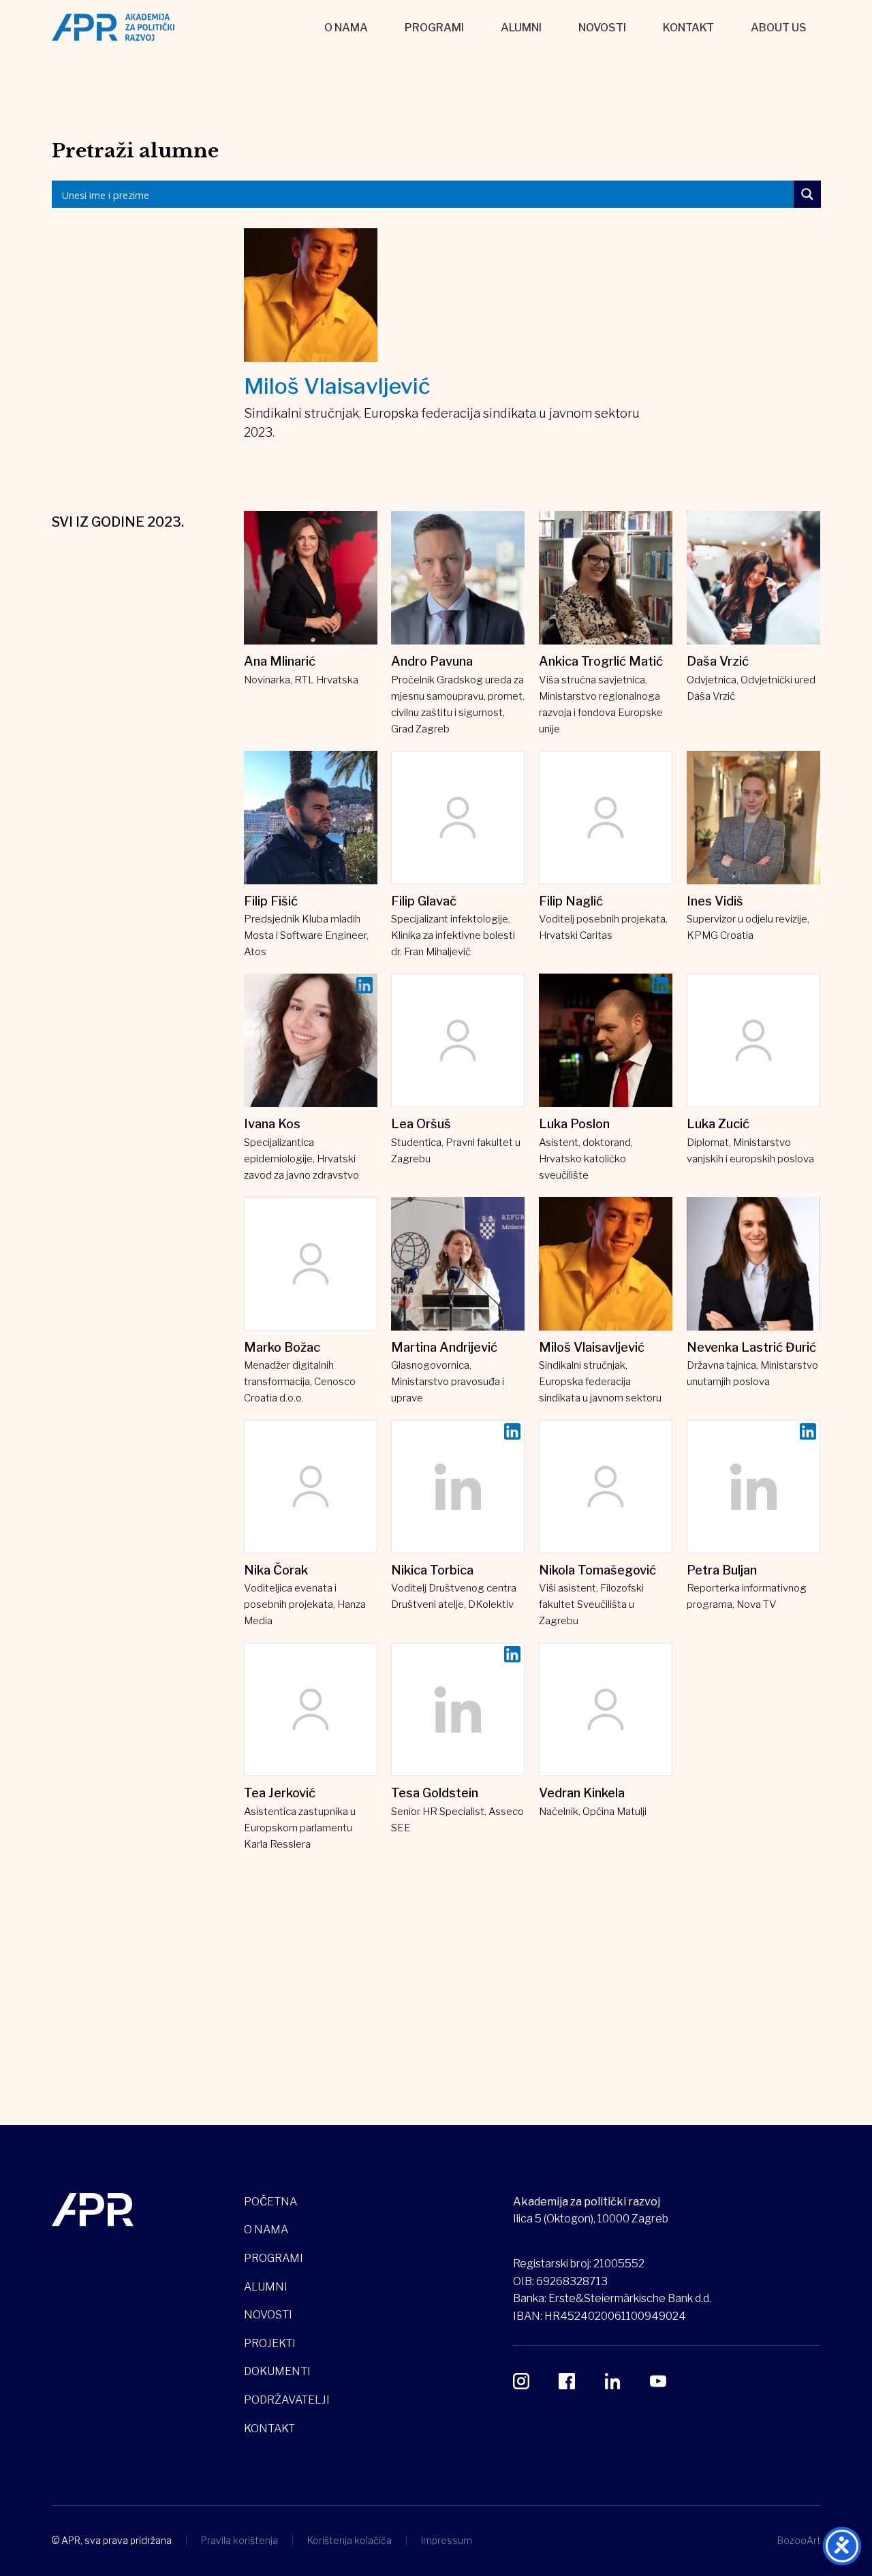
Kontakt (688, 28)
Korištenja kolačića (349, 2540)
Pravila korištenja (239, 2540)
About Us (779, 28)
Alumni (521, 28)
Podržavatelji (287, 2400)
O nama (346, 28)
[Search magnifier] (807, 194)
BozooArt (799, 2540)
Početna (270, 2202)
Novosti (602, 28)
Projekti (270, 2343)
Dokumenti (277, 2371)
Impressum (447, 2540)
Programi (434, 28)
